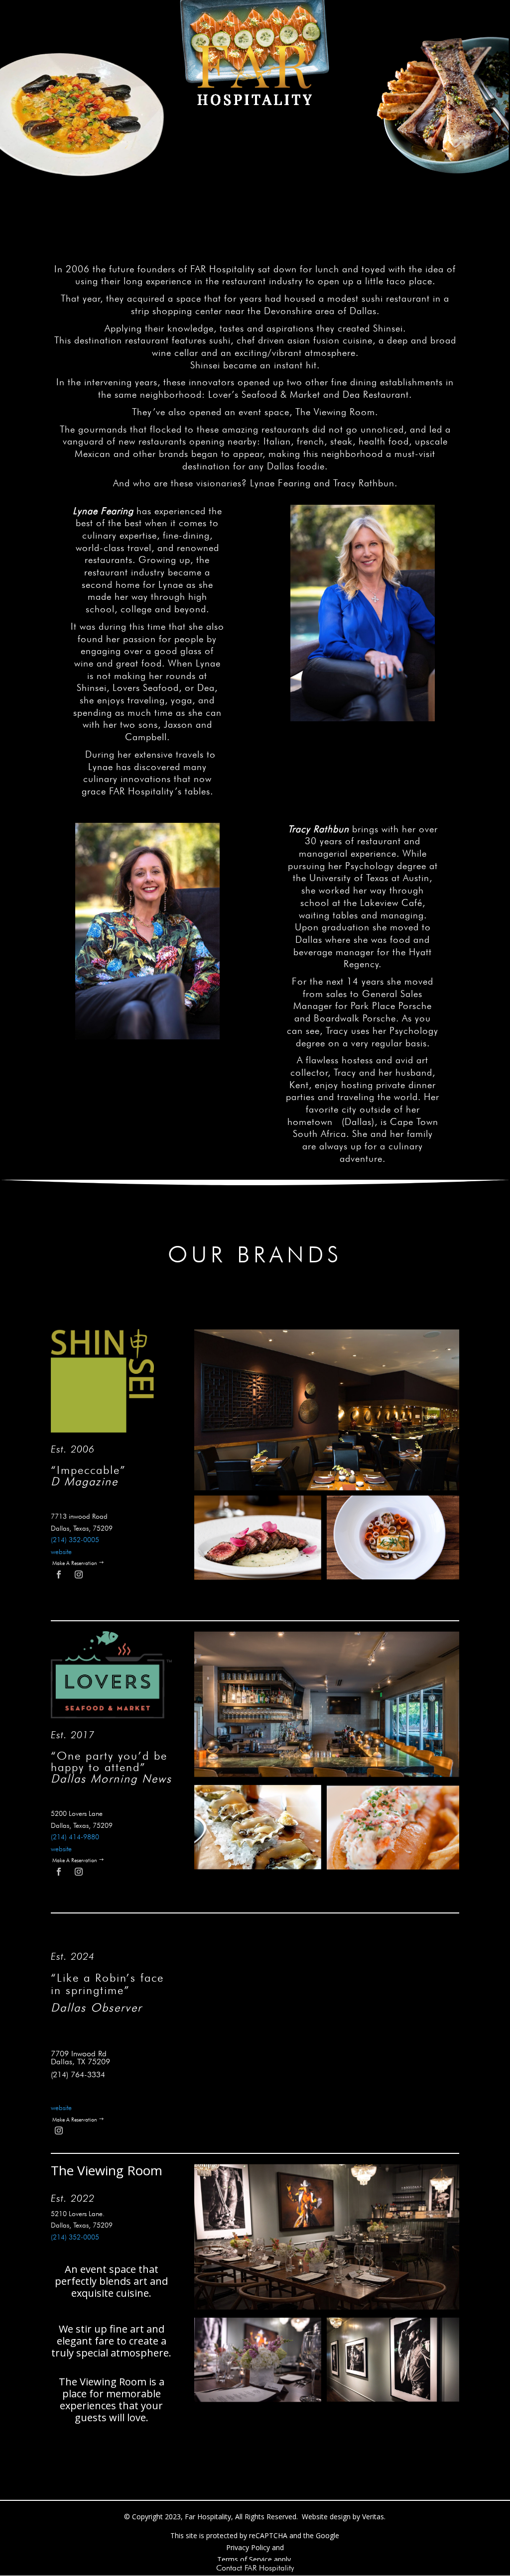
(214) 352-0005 (75, 2237)
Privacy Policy (248, 2547)
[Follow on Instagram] (79, 1574)
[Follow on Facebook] (59, 1574)
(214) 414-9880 (75, 1837)
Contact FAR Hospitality (255, 2568)
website (61, 1552)
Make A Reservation (75, 1563)
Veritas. (374, 2517)
